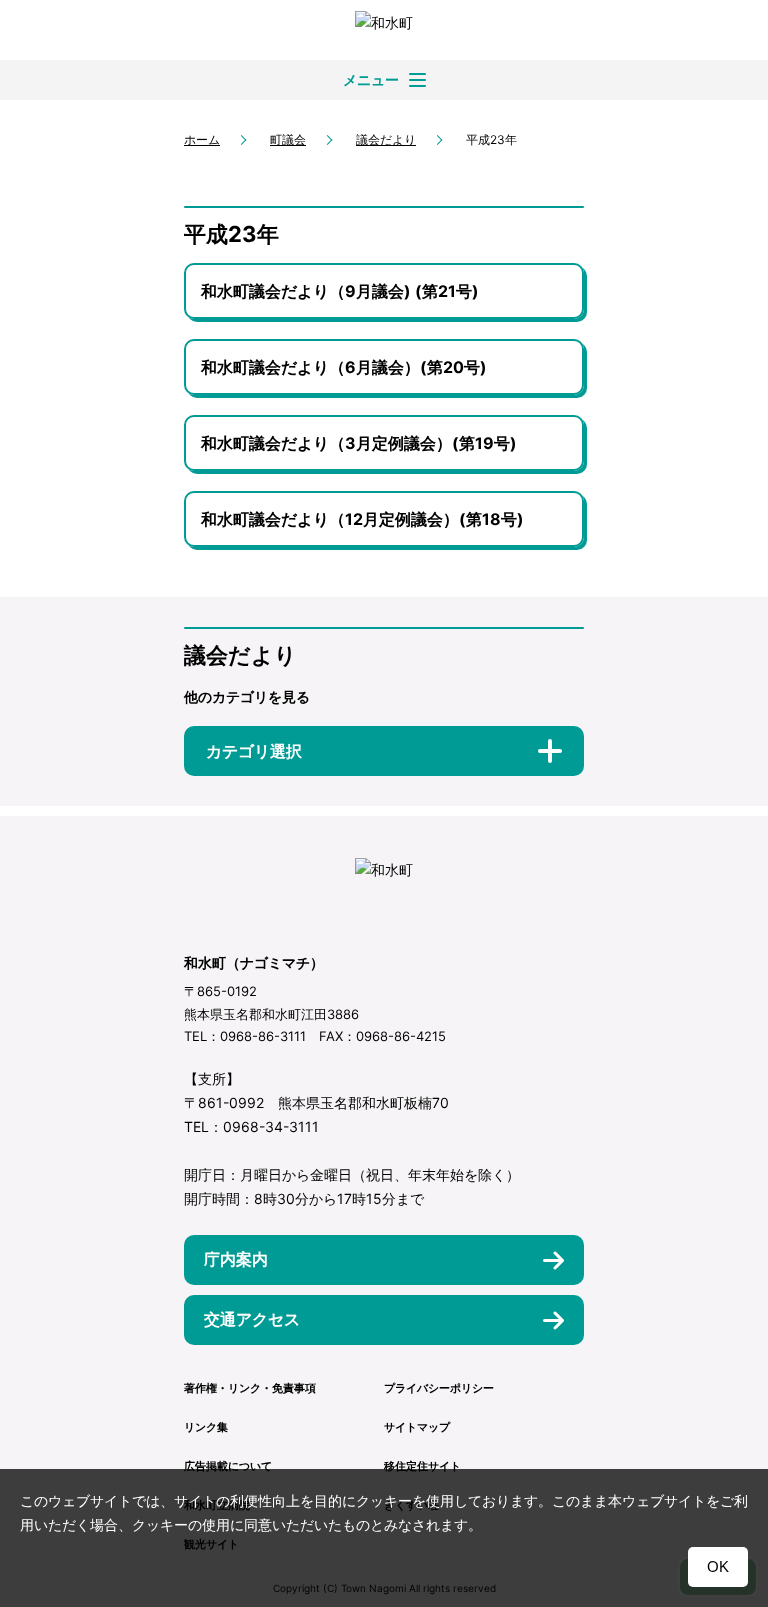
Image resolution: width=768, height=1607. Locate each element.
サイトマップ (417, 1427)
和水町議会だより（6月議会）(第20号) (344, 367)
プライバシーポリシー (439, 1388)
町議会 (288, 139)
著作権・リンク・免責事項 (250, 1388)
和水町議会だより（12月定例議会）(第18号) (362, 519)
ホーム (202, 139)
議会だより (386, 139)
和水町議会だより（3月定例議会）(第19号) (359, 443)
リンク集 (206, 1427)
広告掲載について (228, 1466)
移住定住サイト (422, 1466)
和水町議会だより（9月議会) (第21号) (340, 291)
